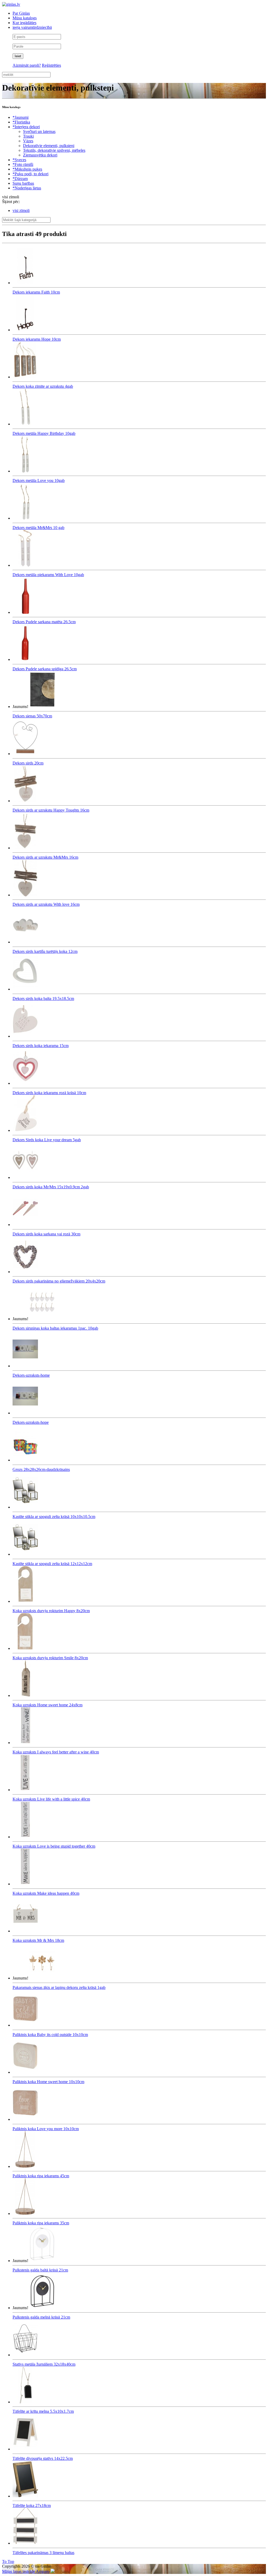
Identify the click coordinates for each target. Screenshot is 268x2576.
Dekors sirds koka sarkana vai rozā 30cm (46, 1234)
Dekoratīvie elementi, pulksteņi (49, 146)
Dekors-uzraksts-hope (31, 1422)
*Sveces (19, 160)
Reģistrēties (51, 65)
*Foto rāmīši (23, 164)
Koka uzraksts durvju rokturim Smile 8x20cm (50, 1658)
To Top (8, 2561)
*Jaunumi (21, 117)
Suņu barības (23, 183)
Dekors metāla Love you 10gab (39, 480)
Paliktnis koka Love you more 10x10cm (46, 2129)
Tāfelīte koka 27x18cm (32, 2505)
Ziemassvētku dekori (40, 155)
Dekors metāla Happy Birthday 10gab (44, 433)
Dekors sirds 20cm (28, 763)
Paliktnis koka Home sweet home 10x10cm (48, 2082)
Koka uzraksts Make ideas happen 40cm (46, 1893)
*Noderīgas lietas (27, 188)
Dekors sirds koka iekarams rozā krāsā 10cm (49, 1093)
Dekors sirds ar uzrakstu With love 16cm (46, 904)
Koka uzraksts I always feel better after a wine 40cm (56, 1752)
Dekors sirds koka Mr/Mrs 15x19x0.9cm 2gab (51, 1187)
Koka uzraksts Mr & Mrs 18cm (38, 1940)
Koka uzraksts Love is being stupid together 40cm (54, 1846)
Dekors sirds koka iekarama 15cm (41, 1046)
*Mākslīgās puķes (27, 169)
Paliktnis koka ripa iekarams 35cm (41, 2223)
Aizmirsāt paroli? (27, 65)
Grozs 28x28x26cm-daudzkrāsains (41, 1469)
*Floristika (21, 122)
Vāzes (28, 141)
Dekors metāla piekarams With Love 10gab (48, 575)
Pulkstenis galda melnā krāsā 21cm (41, 2317)
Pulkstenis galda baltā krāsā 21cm (40, 2270)
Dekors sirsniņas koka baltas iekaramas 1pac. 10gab (55, 1328)
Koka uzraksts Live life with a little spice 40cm (51, 1799)
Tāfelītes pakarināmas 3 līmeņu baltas (43, 2553)
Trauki (28, 136)
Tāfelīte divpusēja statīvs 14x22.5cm (43, 2458)
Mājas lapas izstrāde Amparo (26, 2571)
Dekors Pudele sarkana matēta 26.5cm (44, 622)
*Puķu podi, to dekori (30, 174)
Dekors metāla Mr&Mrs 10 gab (38, 528)
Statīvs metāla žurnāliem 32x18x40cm (44, 2364)
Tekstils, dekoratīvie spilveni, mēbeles (54, 150)
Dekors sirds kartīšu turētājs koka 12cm (45, 951)
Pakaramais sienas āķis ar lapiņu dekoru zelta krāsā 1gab (59, 1987)
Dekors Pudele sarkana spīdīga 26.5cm (45, 669)
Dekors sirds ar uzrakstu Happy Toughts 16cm (51, 810)
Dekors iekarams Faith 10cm (36, 292)
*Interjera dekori (26, 127)
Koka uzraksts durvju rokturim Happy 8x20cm (51, 1611)
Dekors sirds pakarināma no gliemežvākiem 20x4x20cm (59, 1281)
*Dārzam (20, 179)
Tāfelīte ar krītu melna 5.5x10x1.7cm (43, 2411)
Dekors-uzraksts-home (31, 1375)
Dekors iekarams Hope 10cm (37, 339)
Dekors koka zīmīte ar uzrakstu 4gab (43, 386)
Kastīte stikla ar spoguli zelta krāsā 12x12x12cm (52, 1564)
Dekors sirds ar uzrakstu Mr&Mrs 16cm (45, 857)
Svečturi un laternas (39, 131)
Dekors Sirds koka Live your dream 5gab (47, 1140)
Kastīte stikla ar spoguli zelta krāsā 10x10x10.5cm (54, 1517)
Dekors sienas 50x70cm (32, 716)
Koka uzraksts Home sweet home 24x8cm (48, 1705)
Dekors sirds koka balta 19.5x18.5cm (43, 999)
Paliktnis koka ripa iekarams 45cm (41, 2176)
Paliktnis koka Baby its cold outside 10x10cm (50, 2035)
